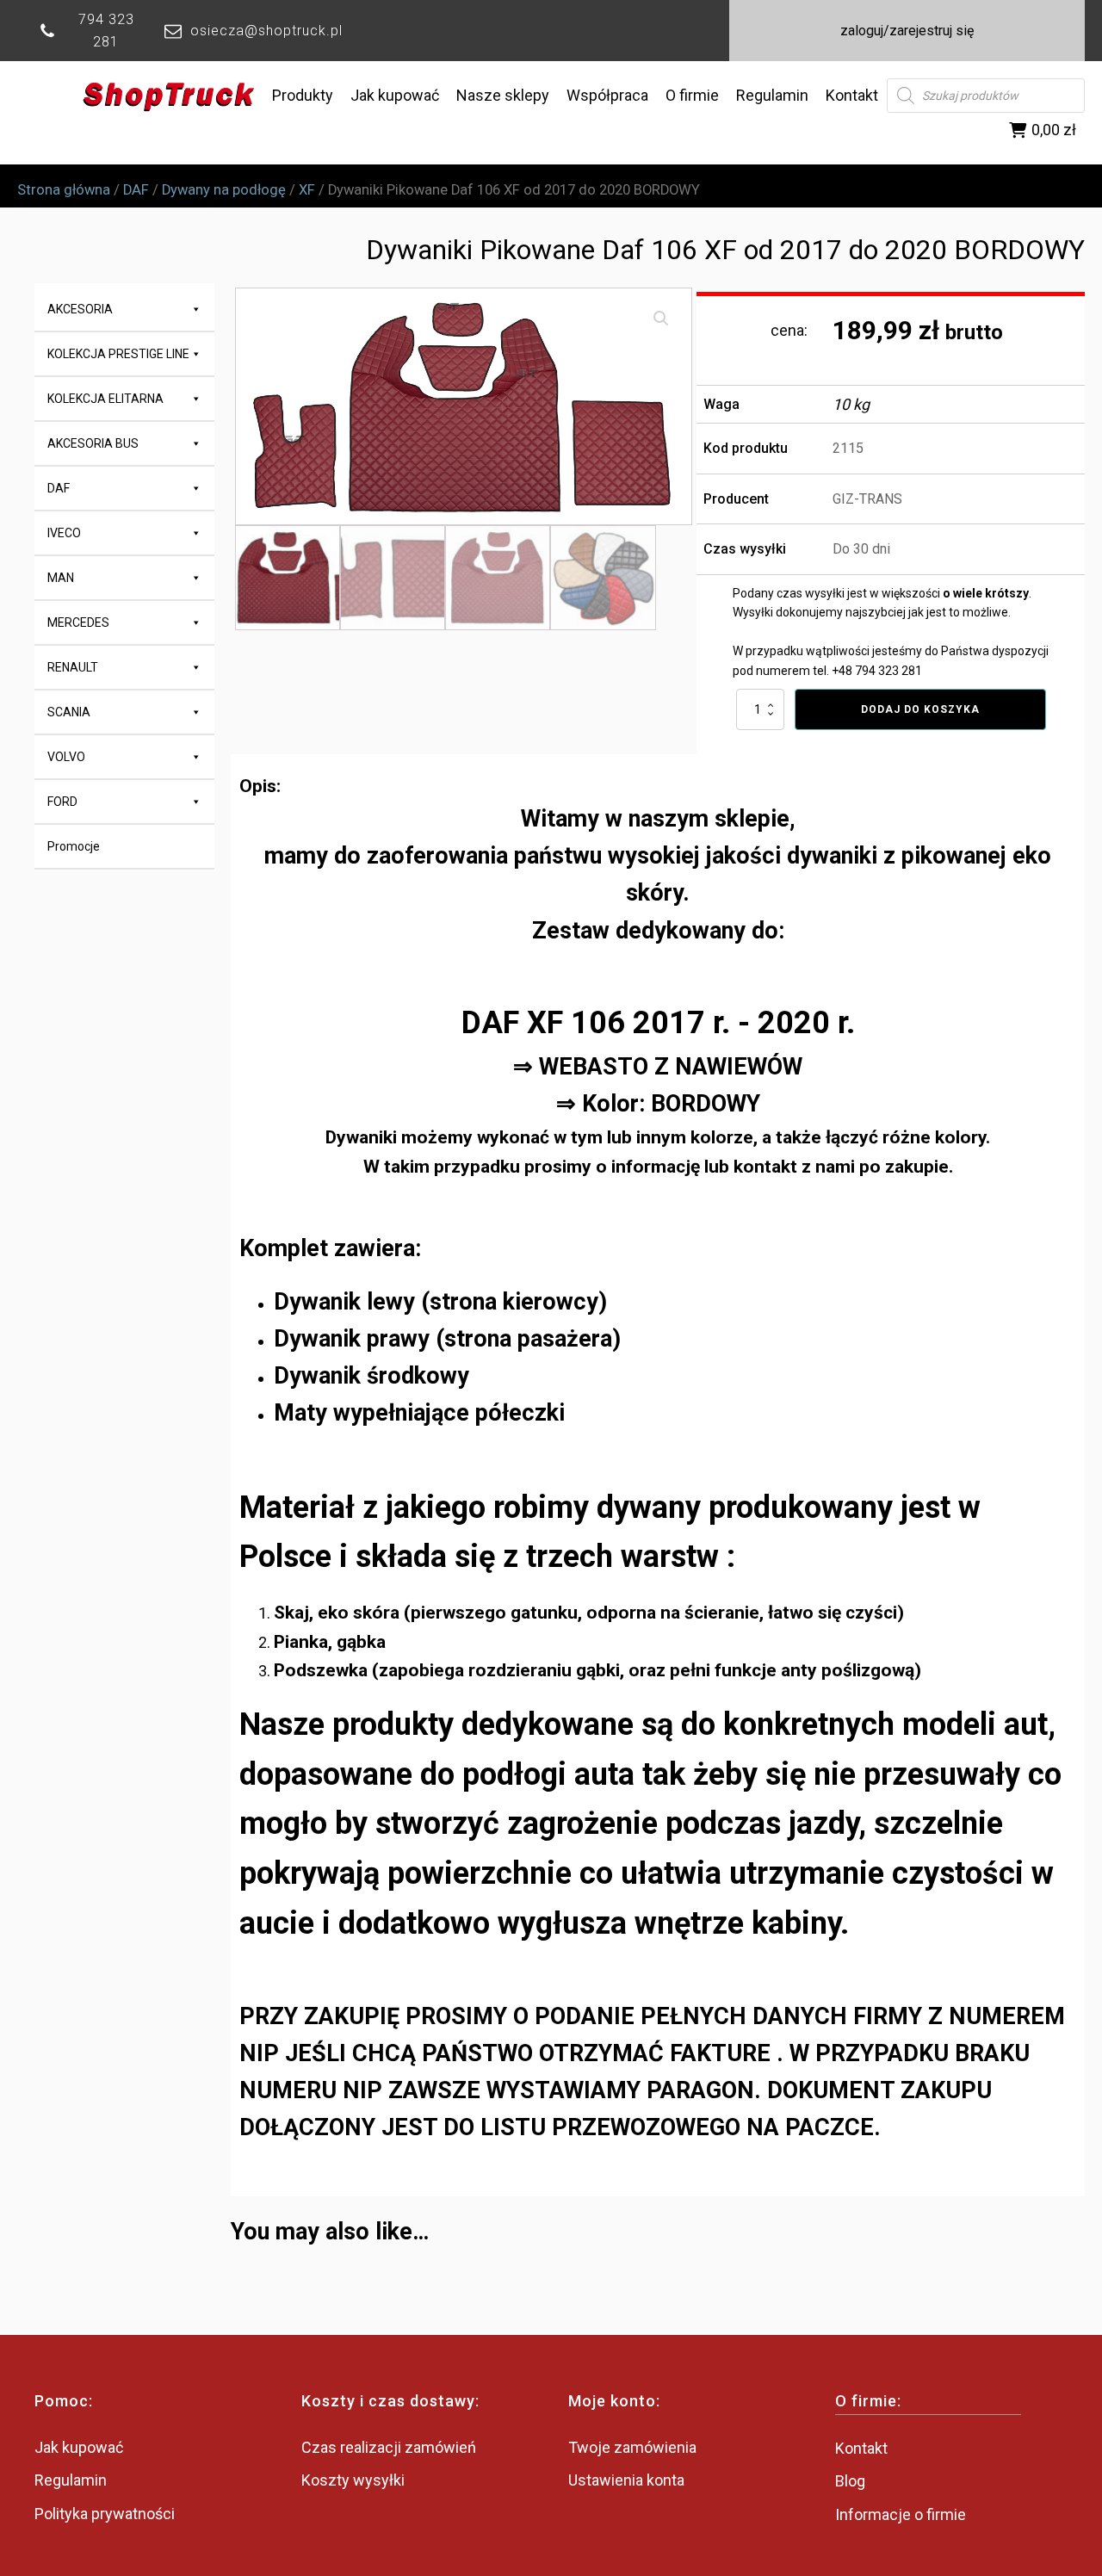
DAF (136, 190)
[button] (661, 319)
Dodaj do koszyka (920, 709)
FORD (62, 802)
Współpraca (607, 95)
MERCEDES (78, 622)
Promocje (74, 846)
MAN (61, 578)
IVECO (64, 533)
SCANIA (69, 712)
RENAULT (73, 667)
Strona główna (64, 190)
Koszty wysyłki (353, 2480)
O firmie (692, 95)
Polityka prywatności (105, 2514)
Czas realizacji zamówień (389, 2447)
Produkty (303, 95)
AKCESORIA (80, 309)
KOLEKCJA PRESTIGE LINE (118, 354)
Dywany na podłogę (224, 190)
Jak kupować (395, 95)
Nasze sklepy (503, 95)
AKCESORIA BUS (93, 443)
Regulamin (772, 95)
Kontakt (852, 95)
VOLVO (66, 757)
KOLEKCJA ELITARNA (105, 399)
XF (307, 190)
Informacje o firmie (901, 2514)
